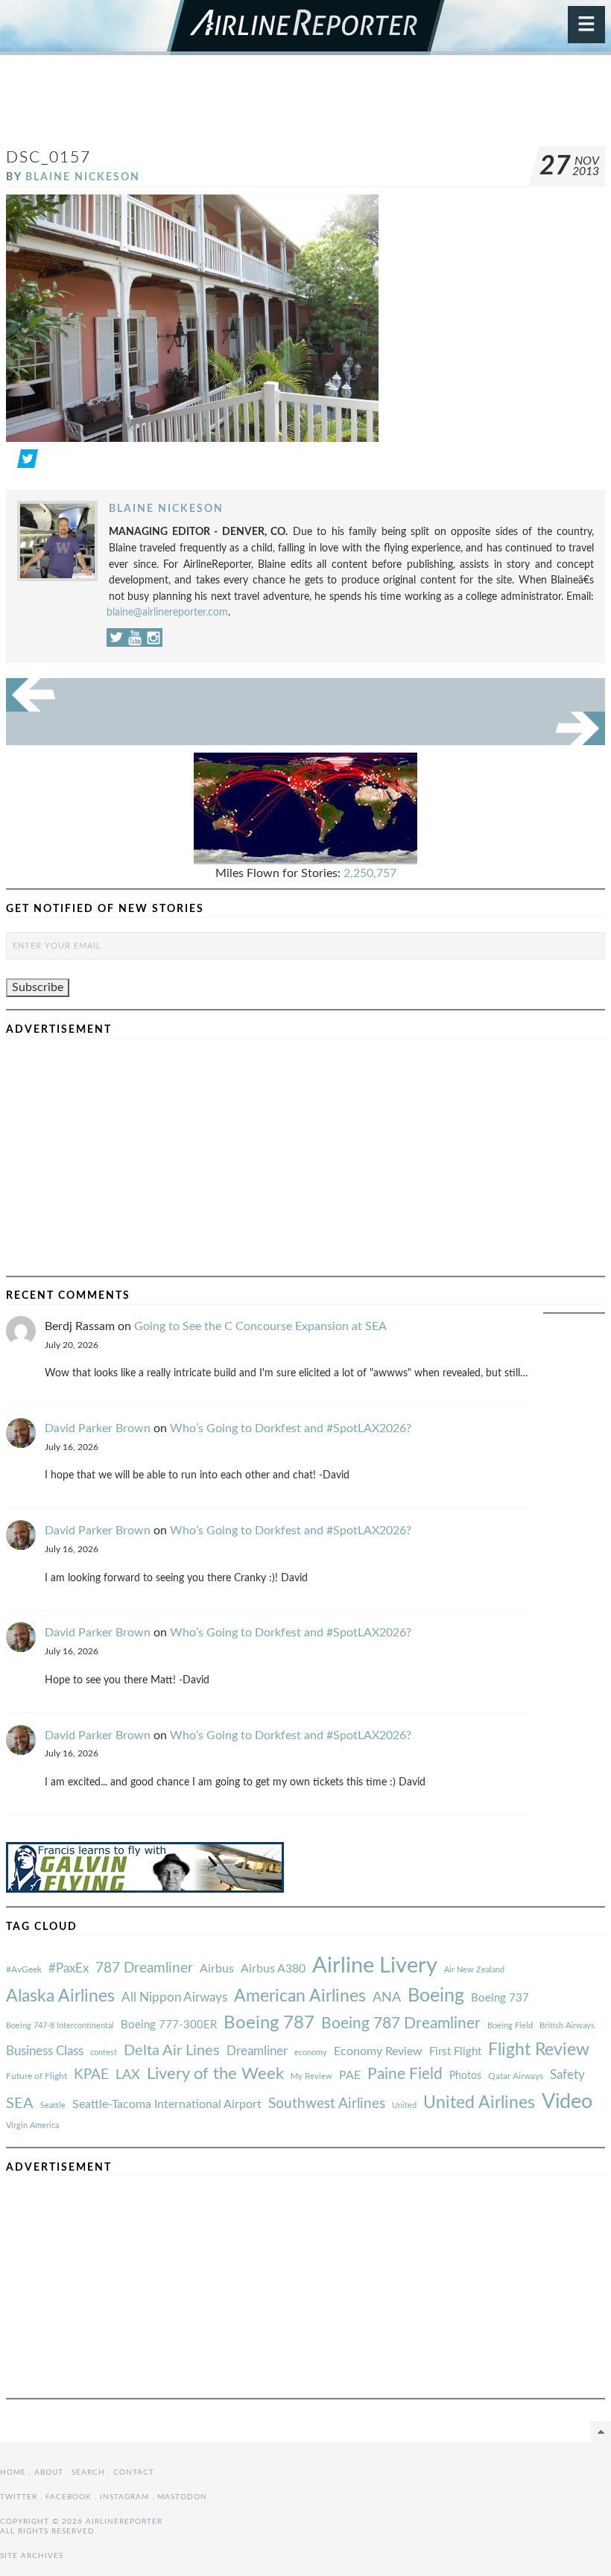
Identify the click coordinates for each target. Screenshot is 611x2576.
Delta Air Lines (172, 2051)
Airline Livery (375, 1966)
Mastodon (182, 2497)
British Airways (567, 2026)
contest (104, 2053)
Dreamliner (257, 2051)
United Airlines (479, 2103)
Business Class (45, 2051)
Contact (134, 2472)
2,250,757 (370, 873)
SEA (20, 2104)
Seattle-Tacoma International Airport (167, 2104)
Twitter (19, 2497)
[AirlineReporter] (306, 28)
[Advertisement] (305, 107)
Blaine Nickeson (83, 177)
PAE (350, 2075)
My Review (311, 2076)
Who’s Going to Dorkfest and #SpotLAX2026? (291, 1428)
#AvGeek (24, 1970)
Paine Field (405, 2074)
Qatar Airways (516, 2076)
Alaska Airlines (60, 1996)
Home (13, 2472)
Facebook (69, 2497)
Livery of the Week (215, 2074)
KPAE (91, 2075)
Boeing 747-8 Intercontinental (60, 2026)
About (49, 2472)
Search (88, 2472)
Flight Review (539, 2050)
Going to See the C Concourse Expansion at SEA (260, 1326)
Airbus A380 (273, 1969)
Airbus (217, 1969)
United (404, 2105)
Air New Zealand (474, 1970)
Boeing (436, 1996)
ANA (387, 1997)
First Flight (455, 2052)
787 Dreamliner (144, 1968)
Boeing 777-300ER (169, 2025)
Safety (567, 2075)
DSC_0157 (48, 158)
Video (567, 2102)
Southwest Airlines (327, 2104)
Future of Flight (37, 2076)
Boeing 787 (269, 2023)
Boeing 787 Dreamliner (401, 2023)
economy (311, 2053)
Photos (465, 2076)
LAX (128, 2075)
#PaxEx (69, 1968)
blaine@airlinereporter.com (167, 612)
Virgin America (32, 2126)
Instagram (124, 2497)
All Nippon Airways (174, 1997)
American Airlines (300, 1996)
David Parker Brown (98, 1428)
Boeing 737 (500, 1998)
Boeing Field (510, 2026)
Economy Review (378, 2051)
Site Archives (32, 2556)
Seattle (53, 2105)
